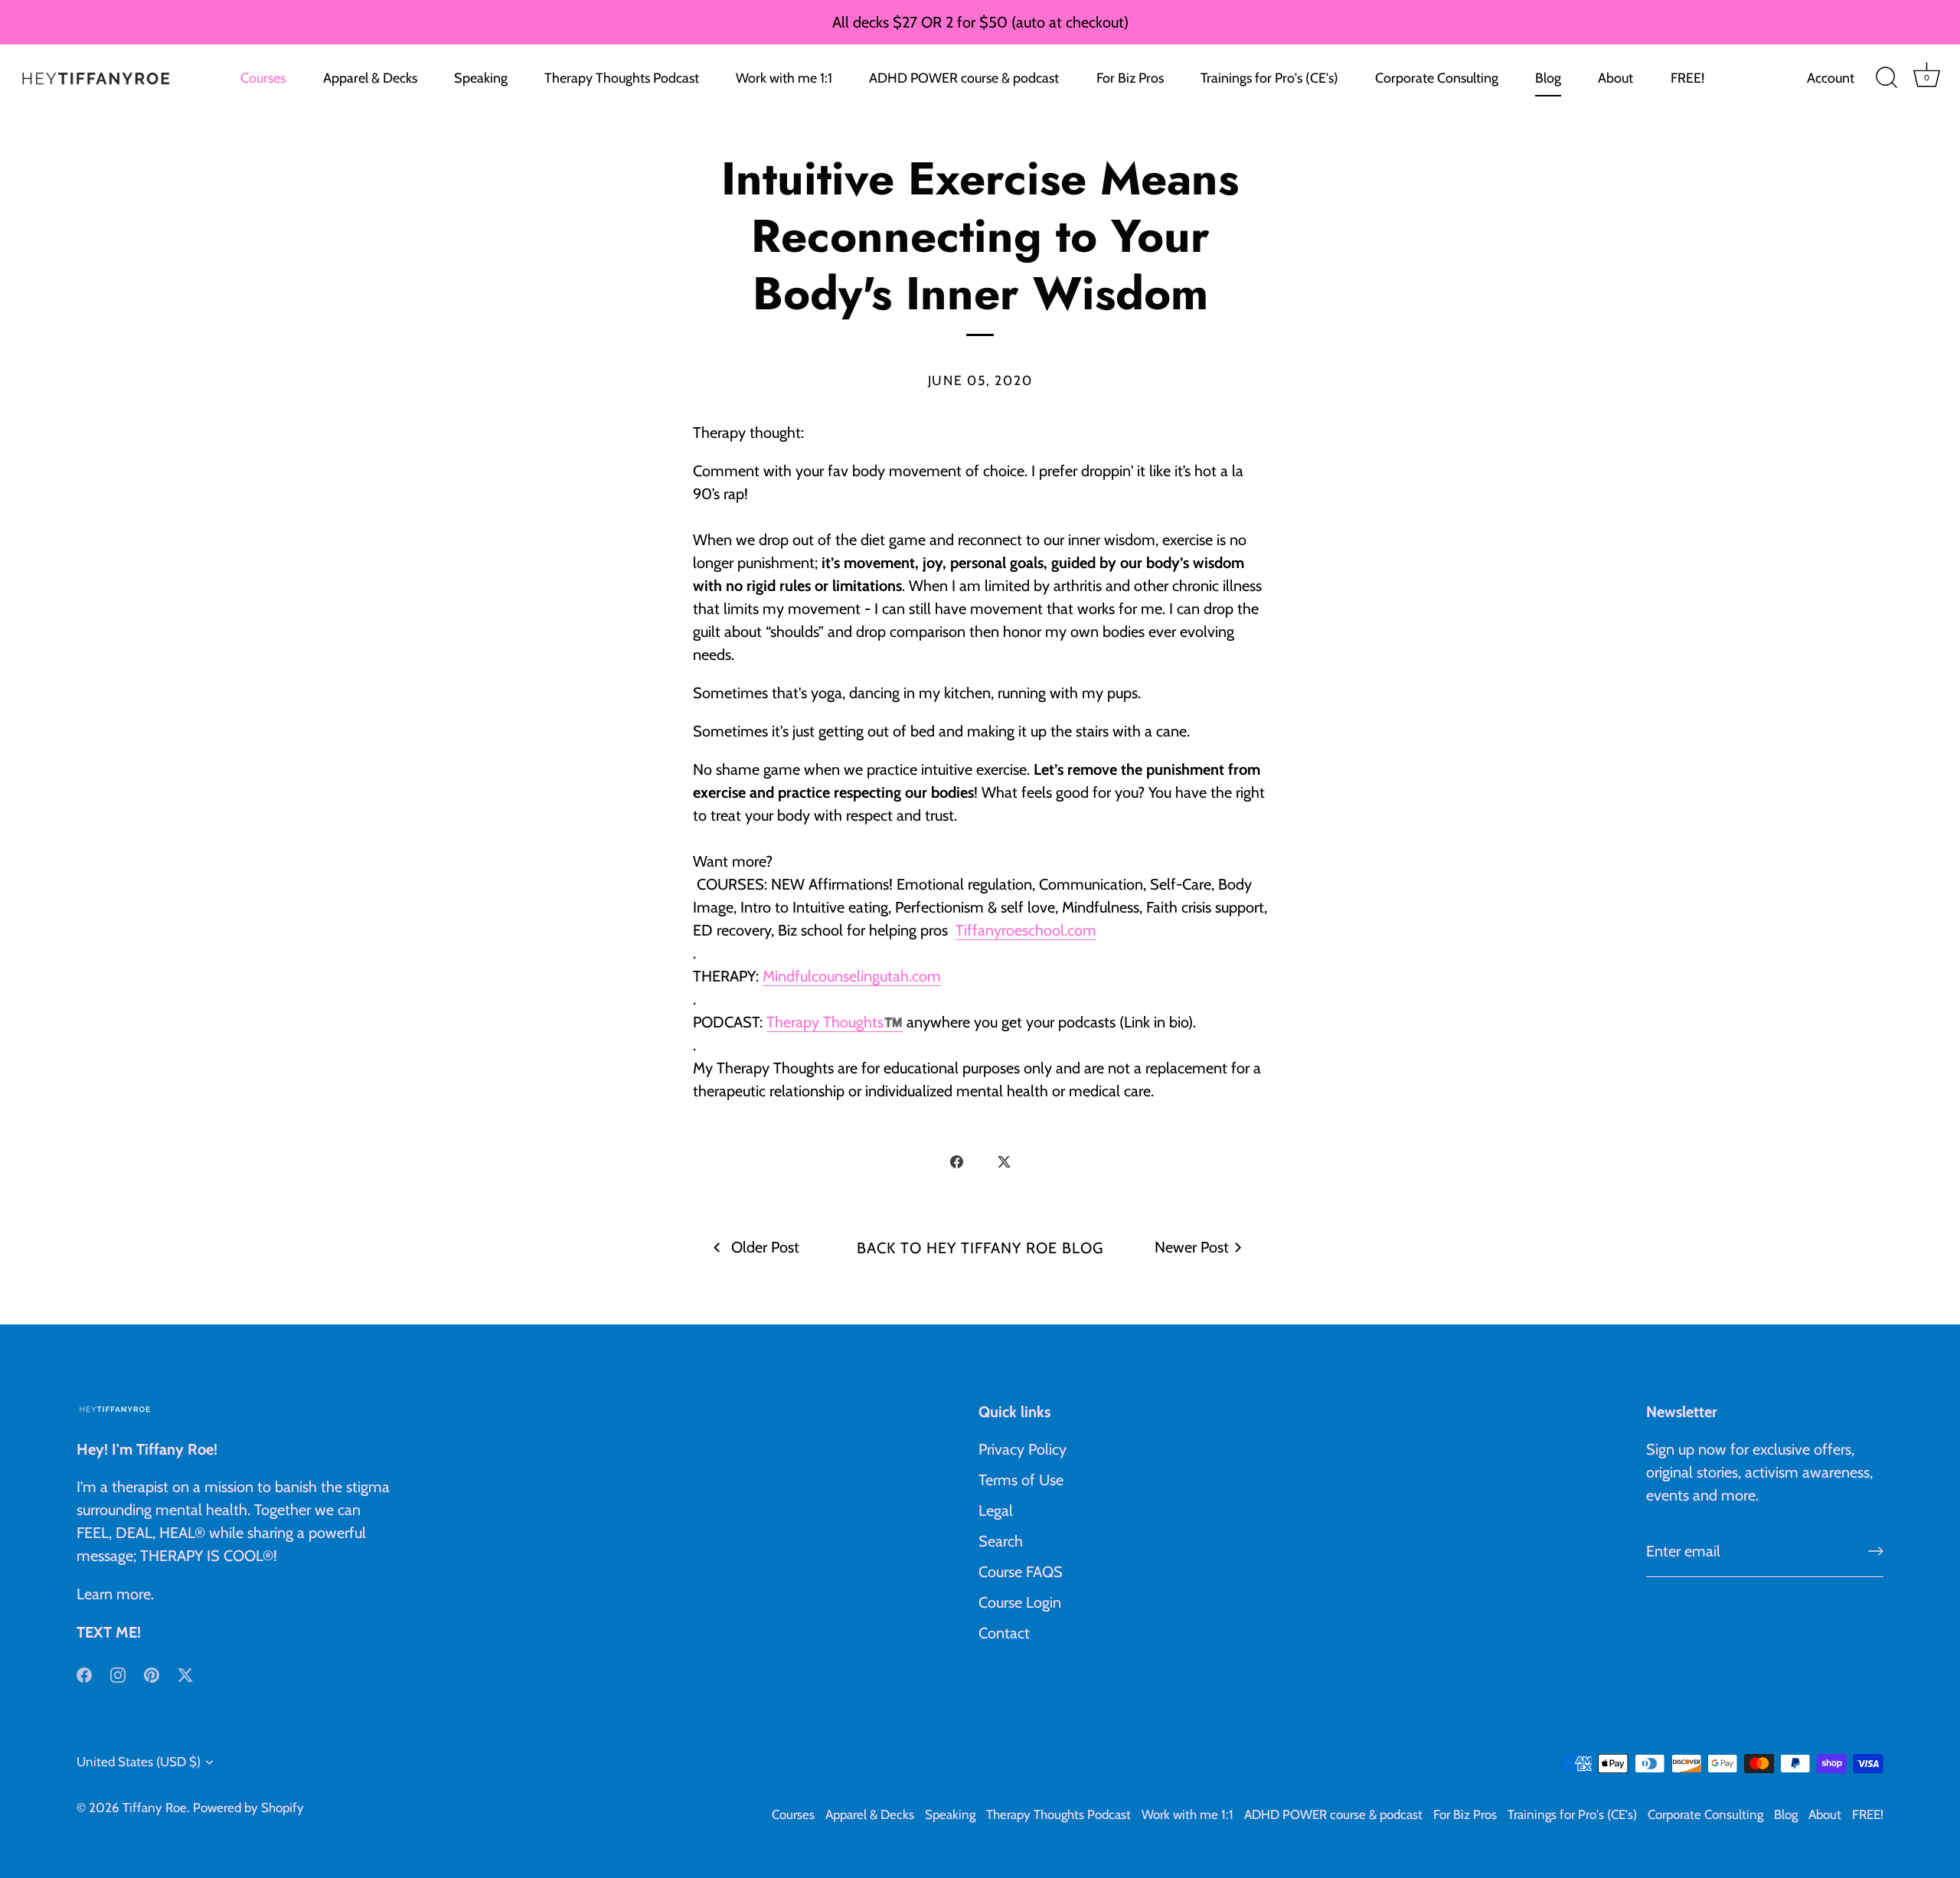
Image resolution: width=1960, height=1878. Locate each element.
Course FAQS (1021, 1572)
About (1615, 78)
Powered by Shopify (248, 1808)
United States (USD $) (139, 1762)
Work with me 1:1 (784, 78)
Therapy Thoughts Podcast (622, 78)
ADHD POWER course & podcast (964, 78)
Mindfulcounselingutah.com (852, 976)
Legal (996, 1511)
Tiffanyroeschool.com (1026, 930)
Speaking (481, 78)
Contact (1004, 1633)
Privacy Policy (1022, 1449)
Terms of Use (1021, 1480)
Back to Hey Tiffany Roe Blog (980, 1248)
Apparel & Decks (370, 78)
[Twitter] (185, 1674)
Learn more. (115, 1594)
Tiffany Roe (155, 1808)
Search (1001, 1541)
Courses (263, 78)
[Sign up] (1876, 1551)
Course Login (1020, 1602)
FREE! (1687, 78)
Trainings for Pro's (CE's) (1269, 78)
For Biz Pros (1130, 78)
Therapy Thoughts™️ (835, 1022)
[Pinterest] (152, 1674)
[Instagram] (118, 1674)
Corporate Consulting (1437, 78)
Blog (1548, 78)
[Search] (1886, 78)
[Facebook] (84, 1674)
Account (1831, 78)
